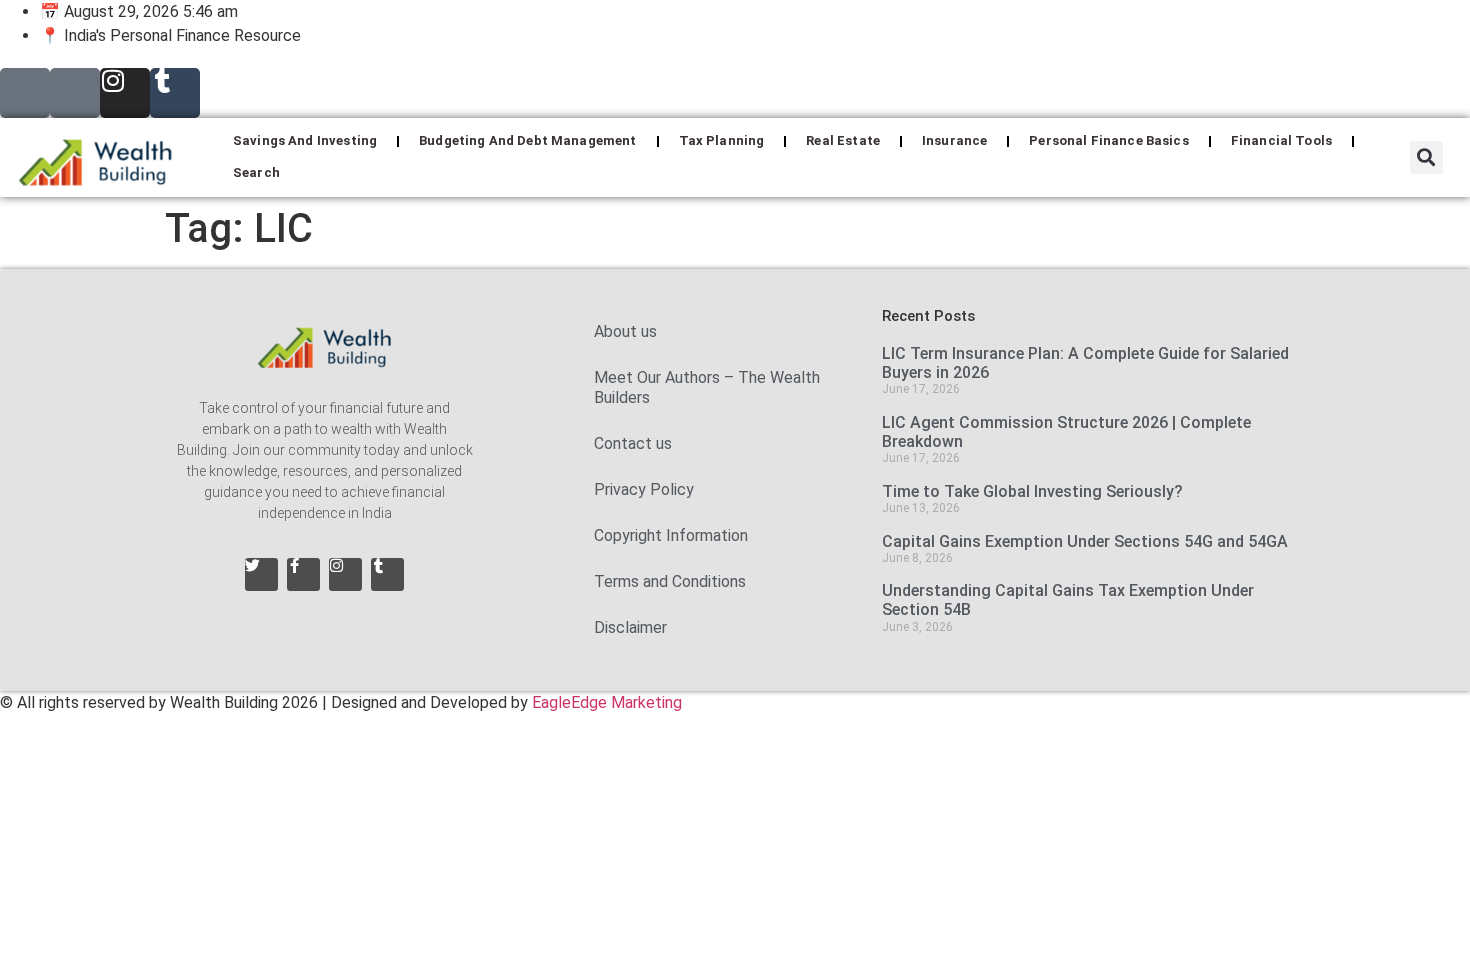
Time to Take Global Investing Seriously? (1032, 491)
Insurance (954, 140)
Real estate (843, 140)
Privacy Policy (644, 489)
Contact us (633, 443)
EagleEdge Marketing (607, 702)
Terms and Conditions (670, 581)
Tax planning (722, 140)
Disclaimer (630, 627)
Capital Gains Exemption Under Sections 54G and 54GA (1087, 541)
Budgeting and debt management (527, 140)
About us (625, 331)
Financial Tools (1281, 140)
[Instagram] (125, 93)
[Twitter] (261, 574)
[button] (1426, 157)
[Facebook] (75, 93)
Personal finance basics (1108, 140)
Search (256, 172)
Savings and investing (305, 140)
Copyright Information (671, 535)
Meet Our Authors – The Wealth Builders (707, 387)
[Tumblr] (175, 93)
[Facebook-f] (303, 574)
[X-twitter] (25, 93)
